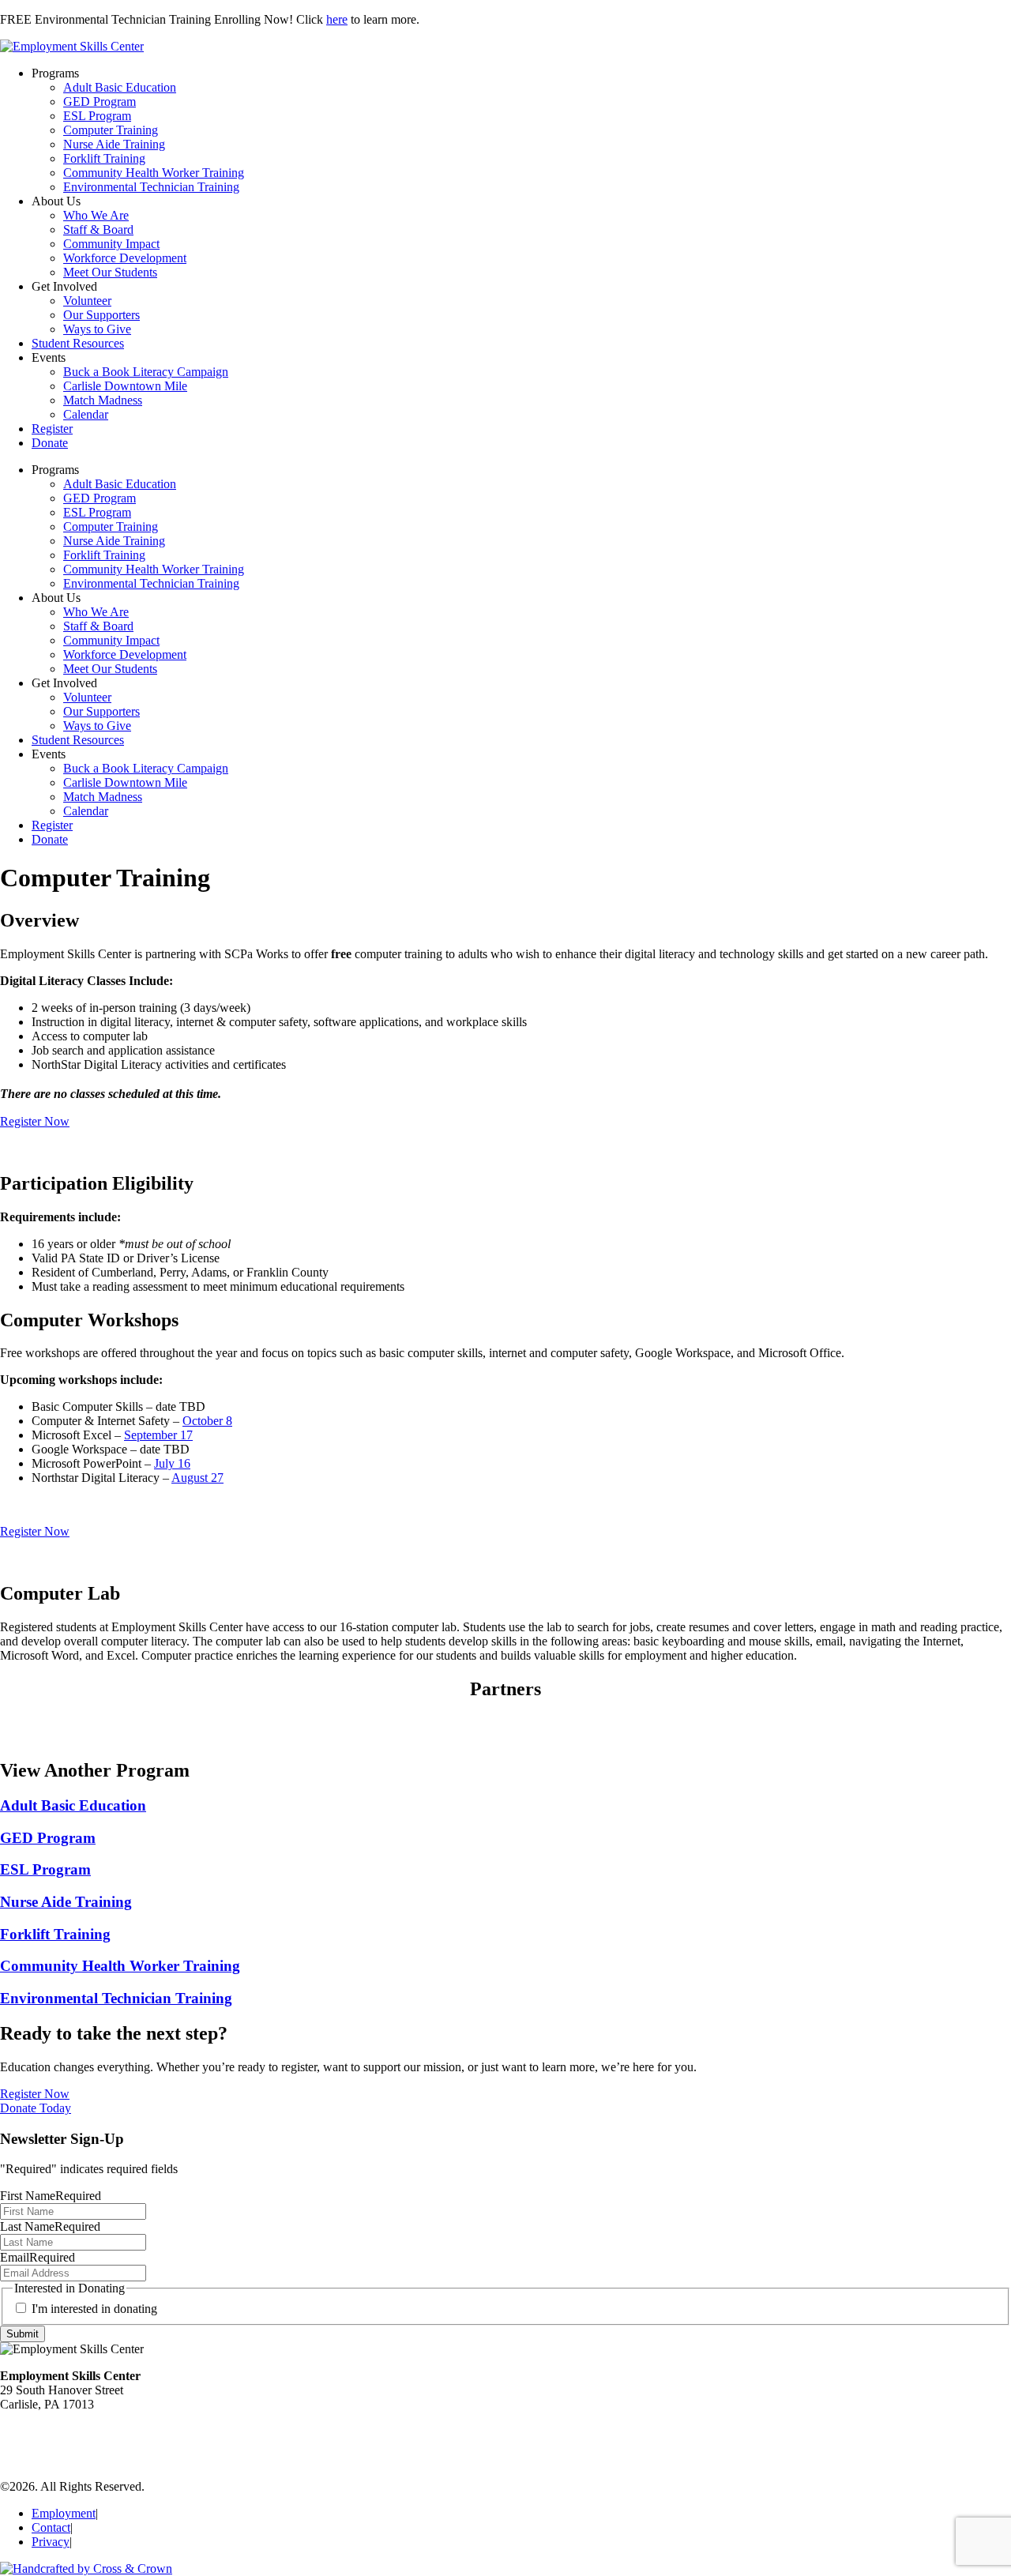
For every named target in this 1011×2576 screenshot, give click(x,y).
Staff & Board (98, 229)
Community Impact (111, 244)
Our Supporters (101, 315)
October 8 (207, 1421)
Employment (64, 2513)
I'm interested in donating (94, 2309)
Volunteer (87, 301)
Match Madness (103, 400)
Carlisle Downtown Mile (125, 386)
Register (52, 429)
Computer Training (111, 130)
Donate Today (36, 2108)
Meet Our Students (110, 272)
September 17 (158, 1435)
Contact (51, 2527)
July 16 (172, 1463)
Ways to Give (97, 329)
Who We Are (96, 215)
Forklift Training (104, 158)
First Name (51, 2196)
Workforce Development (125, 258)
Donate (50, 443)
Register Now (35, 1121)
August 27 (197, 1478)
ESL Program (97, 116)
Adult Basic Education (120, 87)
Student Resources (78, 343)
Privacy (51, 2542)
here (337, 19)
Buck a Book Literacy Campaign (146, 372)
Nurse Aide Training (114, 144)
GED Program (100, 102)
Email (38, 2257)
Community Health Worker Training (154, 173)
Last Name (50, 2226)
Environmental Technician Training (151, 187)
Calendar (86, 414)
